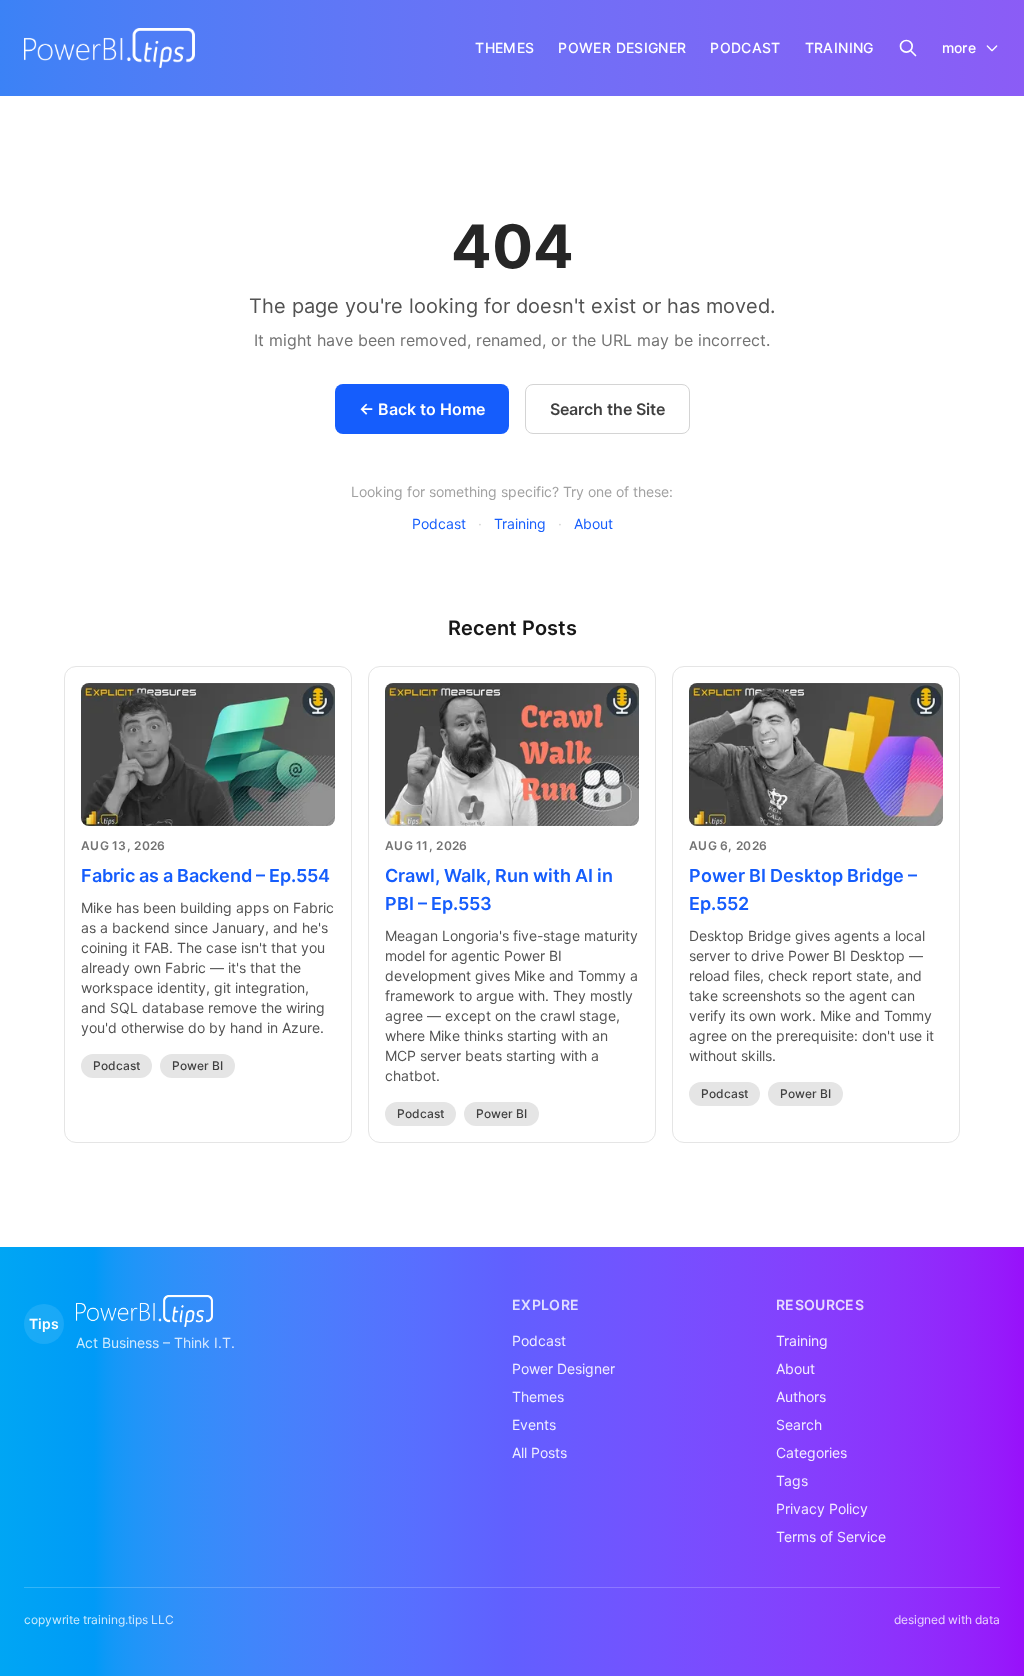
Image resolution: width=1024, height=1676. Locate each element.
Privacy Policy (822, 1508)
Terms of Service (831, 1536)
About (593, 523)
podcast (745, 47)
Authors (801, 1396)
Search (799, 1424)
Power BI (197, 1065)
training (839, 47)
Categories (811, 1452)
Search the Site (607, 409)
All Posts (539, 1452)
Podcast (439, 523)
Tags (792, 1480)
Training (520, 523)
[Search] (908, 48)
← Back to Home (422, 409)
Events (534, 1424)
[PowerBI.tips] (109, 48)
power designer (622, 47)
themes (504, 47)
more (959, 47)
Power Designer (563, 1368)
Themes (538, 1396)
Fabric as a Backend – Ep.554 (205, 875)
